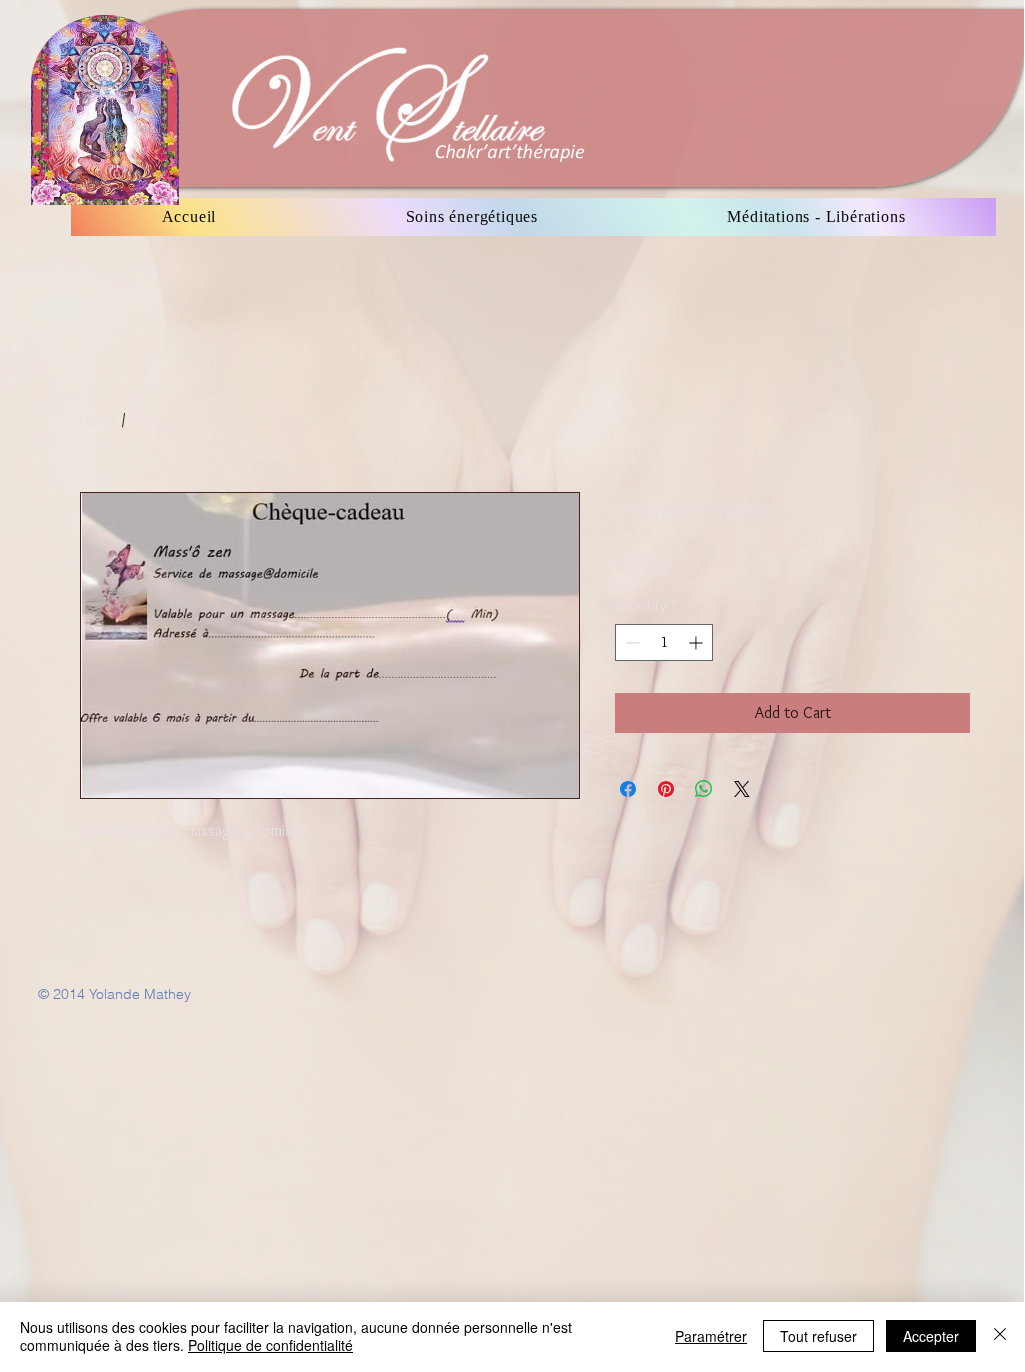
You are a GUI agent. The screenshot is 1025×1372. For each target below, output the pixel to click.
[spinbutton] (664, 642)
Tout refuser (818, 1336)
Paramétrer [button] (711, 1336)
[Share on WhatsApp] (704, 789)
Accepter (931, 1336)
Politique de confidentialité (270, 1345)
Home (98, 420)
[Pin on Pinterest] (666, 789)
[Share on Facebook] (628, 789)
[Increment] (697, 642)
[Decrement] (630, 642)
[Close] (1000, 1336)
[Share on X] (742, 789)
